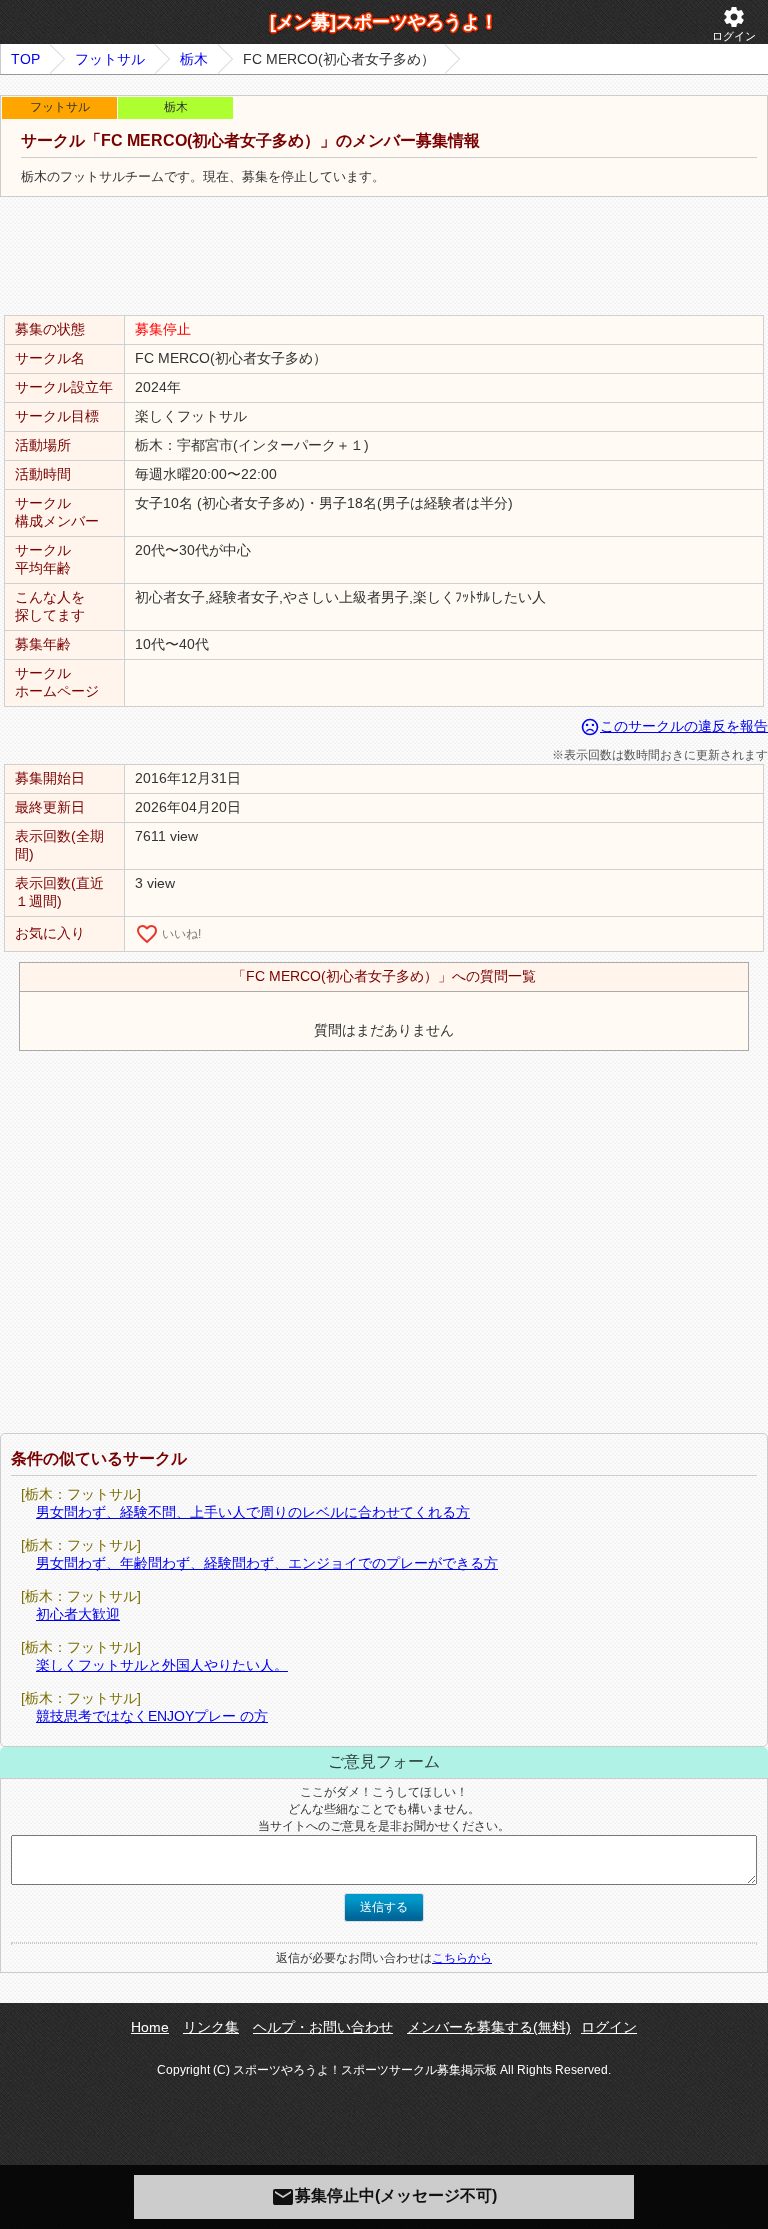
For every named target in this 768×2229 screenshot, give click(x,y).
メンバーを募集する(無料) (489, 2027)
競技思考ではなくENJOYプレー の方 (152, 1716)
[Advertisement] (384, 257)
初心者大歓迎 (78, 1614)
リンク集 (211, 2027)
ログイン (734, 23)
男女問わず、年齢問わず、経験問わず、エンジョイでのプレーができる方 (267, 1563)
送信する (384, 1907)
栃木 (194, 59)
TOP (25, 59)
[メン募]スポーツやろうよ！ (384, 22)
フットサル (110, 59)
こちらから (462, 1958)
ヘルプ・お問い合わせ (323, 2027)
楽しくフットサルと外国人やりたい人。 (162, 1665)
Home (150, 2027)
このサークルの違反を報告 (674, 726)
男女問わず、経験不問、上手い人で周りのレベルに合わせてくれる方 (253, 1512)
